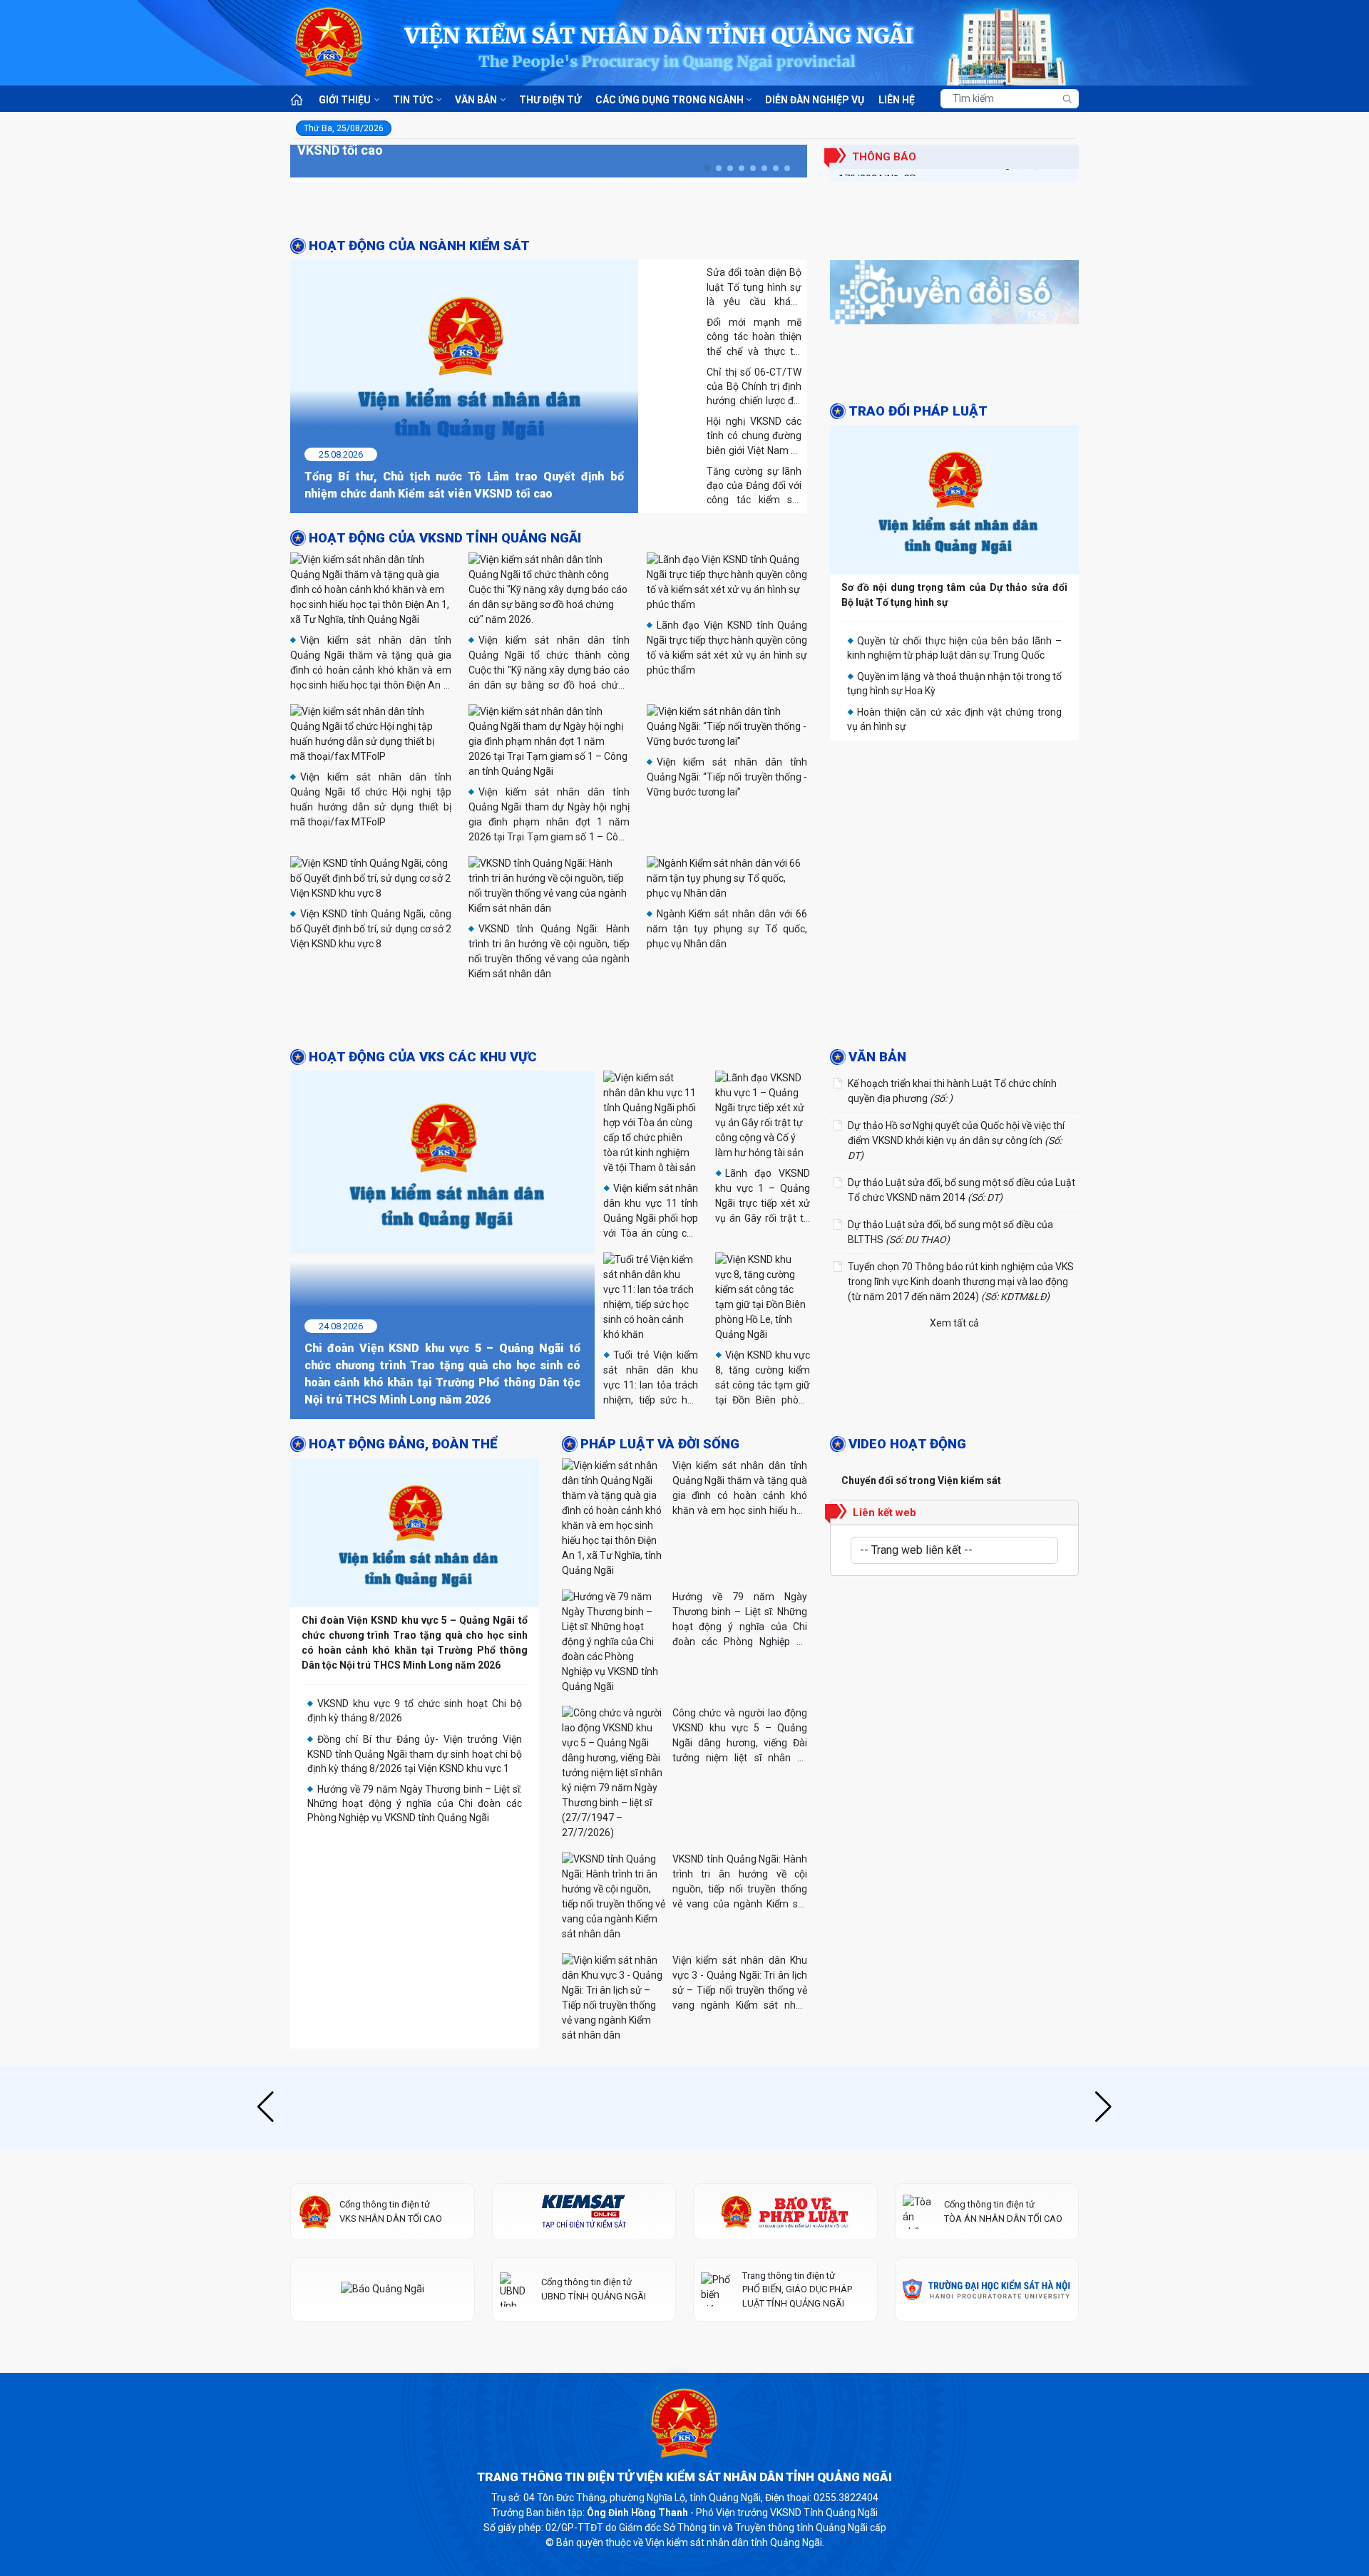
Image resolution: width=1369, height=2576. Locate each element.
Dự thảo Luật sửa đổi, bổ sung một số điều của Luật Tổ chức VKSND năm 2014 (962, 1281)
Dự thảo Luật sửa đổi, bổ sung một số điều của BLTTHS (950, 1323)
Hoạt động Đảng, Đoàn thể (403, 1535)
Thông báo (884, 157)
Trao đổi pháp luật (918, 411)
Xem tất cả (954, 1413)
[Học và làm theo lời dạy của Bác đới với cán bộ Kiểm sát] (684, 1066)
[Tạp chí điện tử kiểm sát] (584, 2302)
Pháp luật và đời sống (660, 1535)
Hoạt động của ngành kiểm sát (419, 246)
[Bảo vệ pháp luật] (785, 2302)
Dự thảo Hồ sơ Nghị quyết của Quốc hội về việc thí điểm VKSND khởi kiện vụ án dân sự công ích (956, 1231)
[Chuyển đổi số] (954, 296)
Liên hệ (897, 100)
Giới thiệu (345, 100)
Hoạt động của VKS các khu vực (423, 1147)
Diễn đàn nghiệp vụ (815, 100)
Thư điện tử (550, 100)
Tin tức (413, 100)
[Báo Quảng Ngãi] (383, 2380)
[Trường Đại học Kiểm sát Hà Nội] (987, 2380)
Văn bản (476, 100)
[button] (707, 168)
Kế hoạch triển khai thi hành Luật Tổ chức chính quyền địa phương (952, 1181)
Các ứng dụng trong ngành (670, 100)
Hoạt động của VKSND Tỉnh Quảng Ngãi (445, 538)
